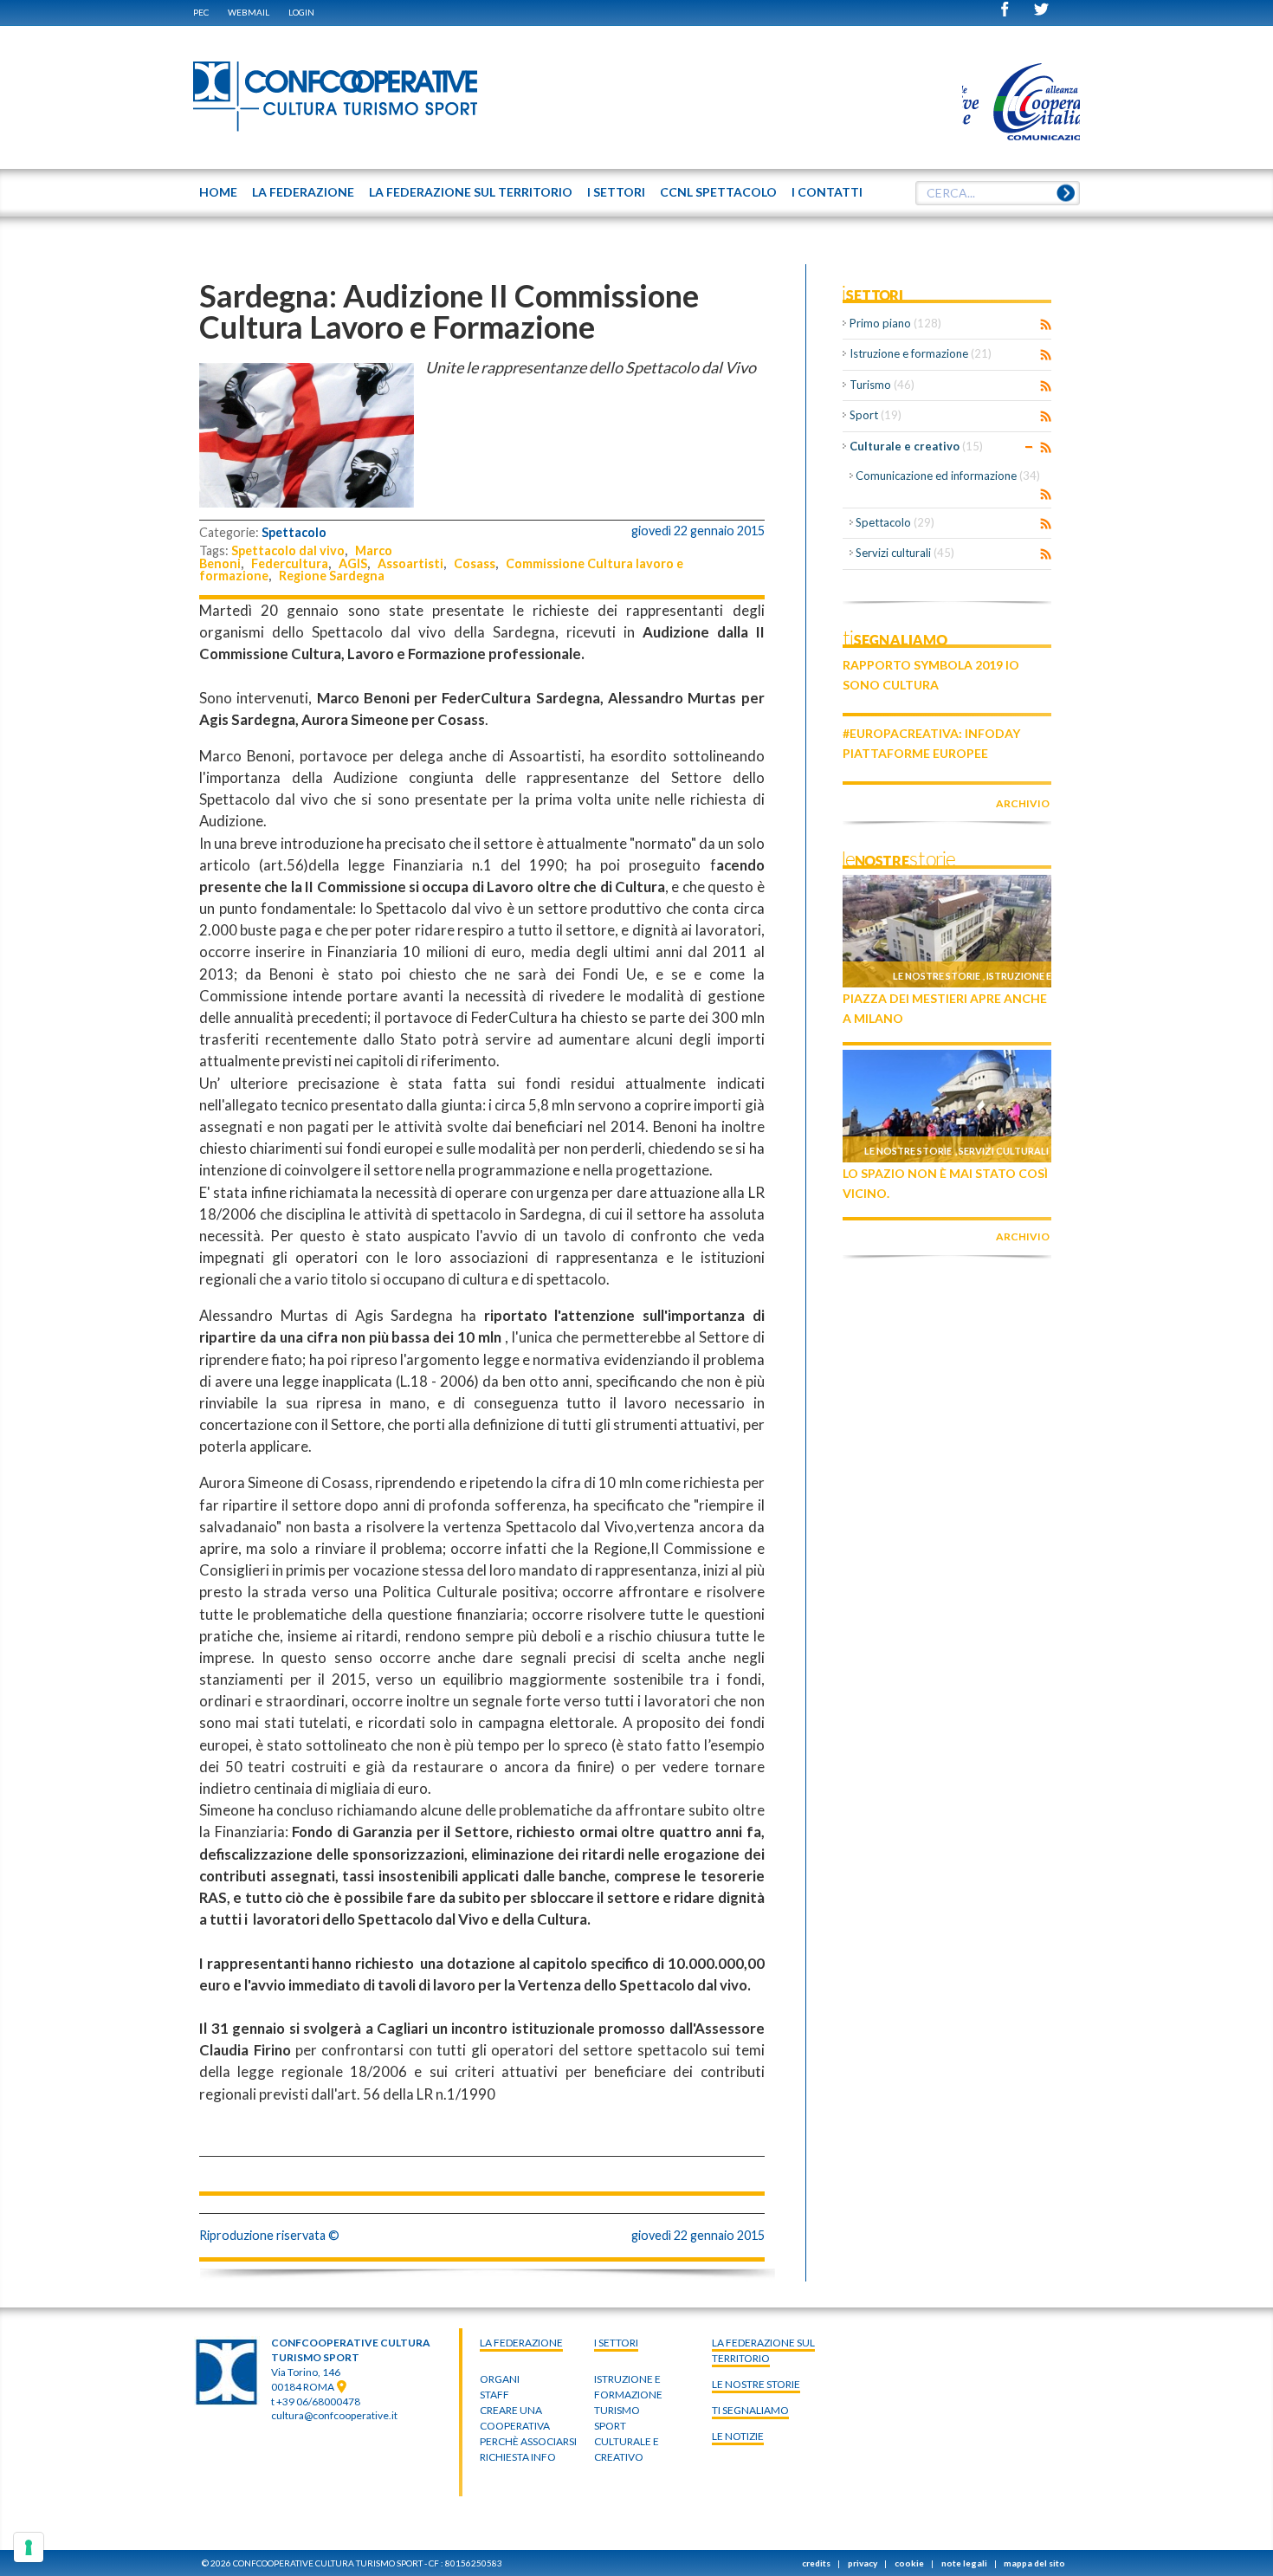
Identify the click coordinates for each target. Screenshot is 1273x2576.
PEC (201, 12)
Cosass (475, 563)
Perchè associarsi (528, 2441)
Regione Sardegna (332, 576)
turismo (617, 2410)
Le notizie (738, 2436)
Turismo (882, 385)
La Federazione (521, 2343)
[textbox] (998, 193)
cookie (909, 2563)
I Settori (616, 2343)
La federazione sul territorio (763, 2350)
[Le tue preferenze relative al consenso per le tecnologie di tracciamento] (29, 2547)
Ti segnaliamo (750, 2410)
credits (816, 2563)
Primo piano (895, 323)
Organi (500, 2379)
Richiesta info (518, 2457)
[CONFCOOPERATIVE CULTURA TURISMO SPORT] (336, 97)
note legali (964, 2563)
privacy (863, 2563)
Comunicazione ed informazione (948, 476)
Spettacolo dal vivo (288, 550)
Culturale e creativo (916, 446)
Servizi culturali (905, 553)
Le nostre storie (937, 976)
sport (610, 2426)
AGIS (353, 563)
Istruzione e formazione (921, 353)
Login (301, 12)
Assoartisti (410, 563)
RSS (1046, 325)
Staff (494, 2395)
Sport (876, 415)
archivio (1023, 803)
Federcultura (290, 563)
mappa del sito (1034, 2563)
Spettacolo (294, 532)
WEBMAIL (249, 12)
